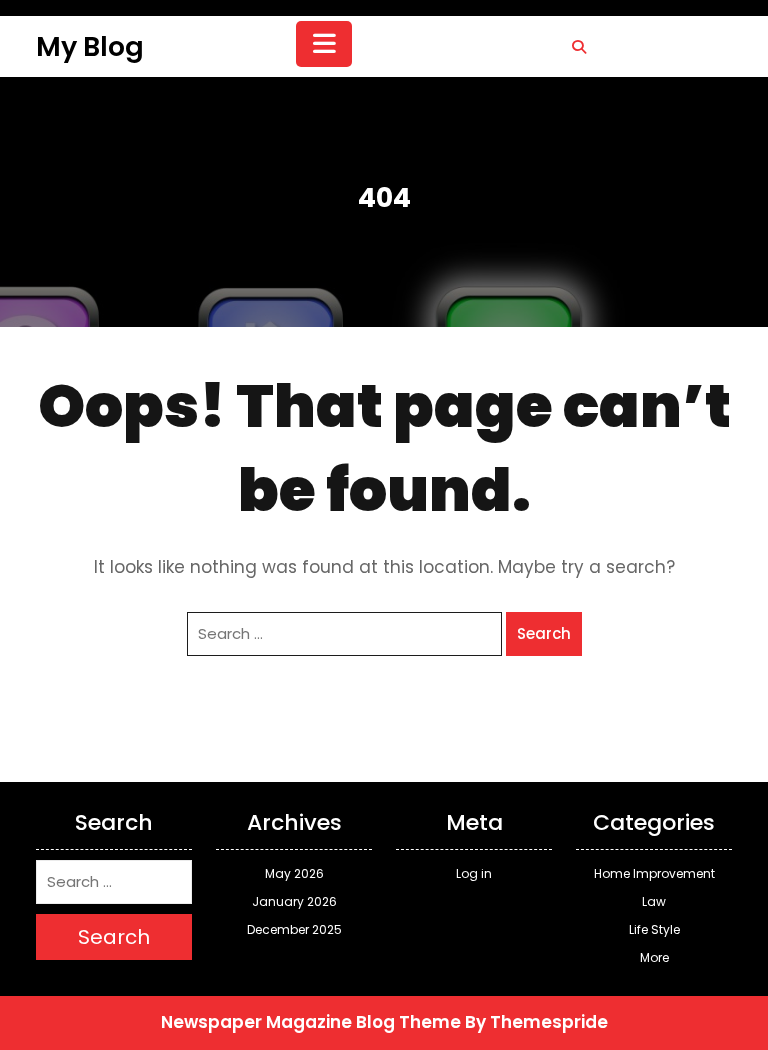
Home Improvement (654, 873)
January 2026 (294, 901)
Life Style (654, 929)
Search (544, 633)
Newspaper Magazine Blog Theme (311, 1022)
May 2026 (294, 873)
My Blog (90, 46)
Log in (474, 873)
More (654, 957)
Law (654, 901)
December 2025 (294, 929)
